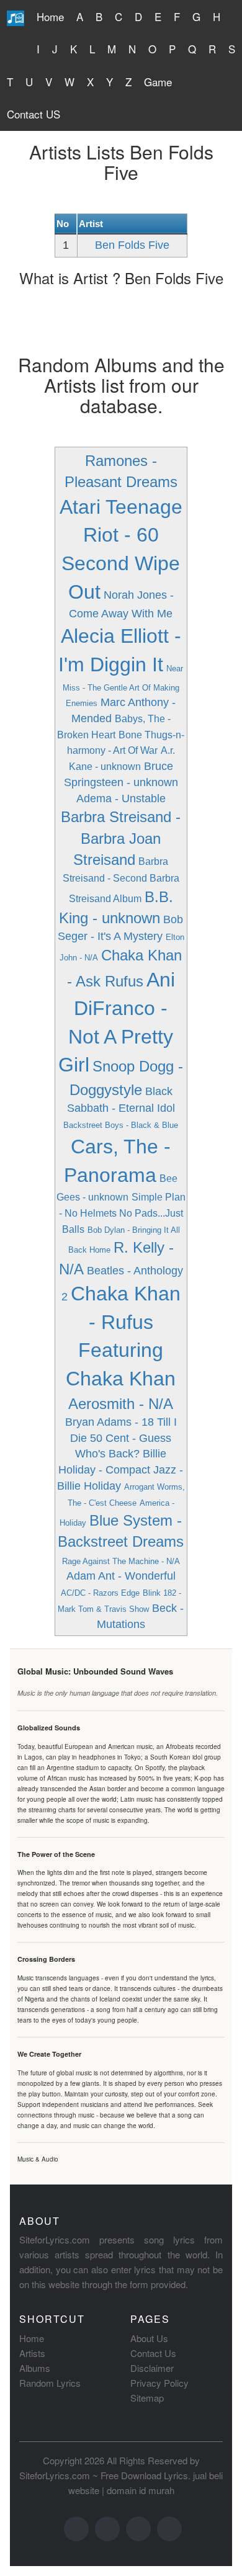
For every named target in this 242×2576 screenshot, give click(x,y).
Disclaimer (152, 2368)
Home (50, 16)
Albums (35, 2368)
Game (158, 82)
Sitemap (147, 2398)
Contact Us (153, 2353)
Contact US (34, 114)
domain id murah (141, 2490)
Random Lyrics (50, 2383)
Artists (32, 2353)
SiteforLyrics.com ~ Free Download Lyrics (104, 2475)
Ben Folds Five (132, 245)
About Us (149, 2338)
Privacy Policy (159, 2383)
